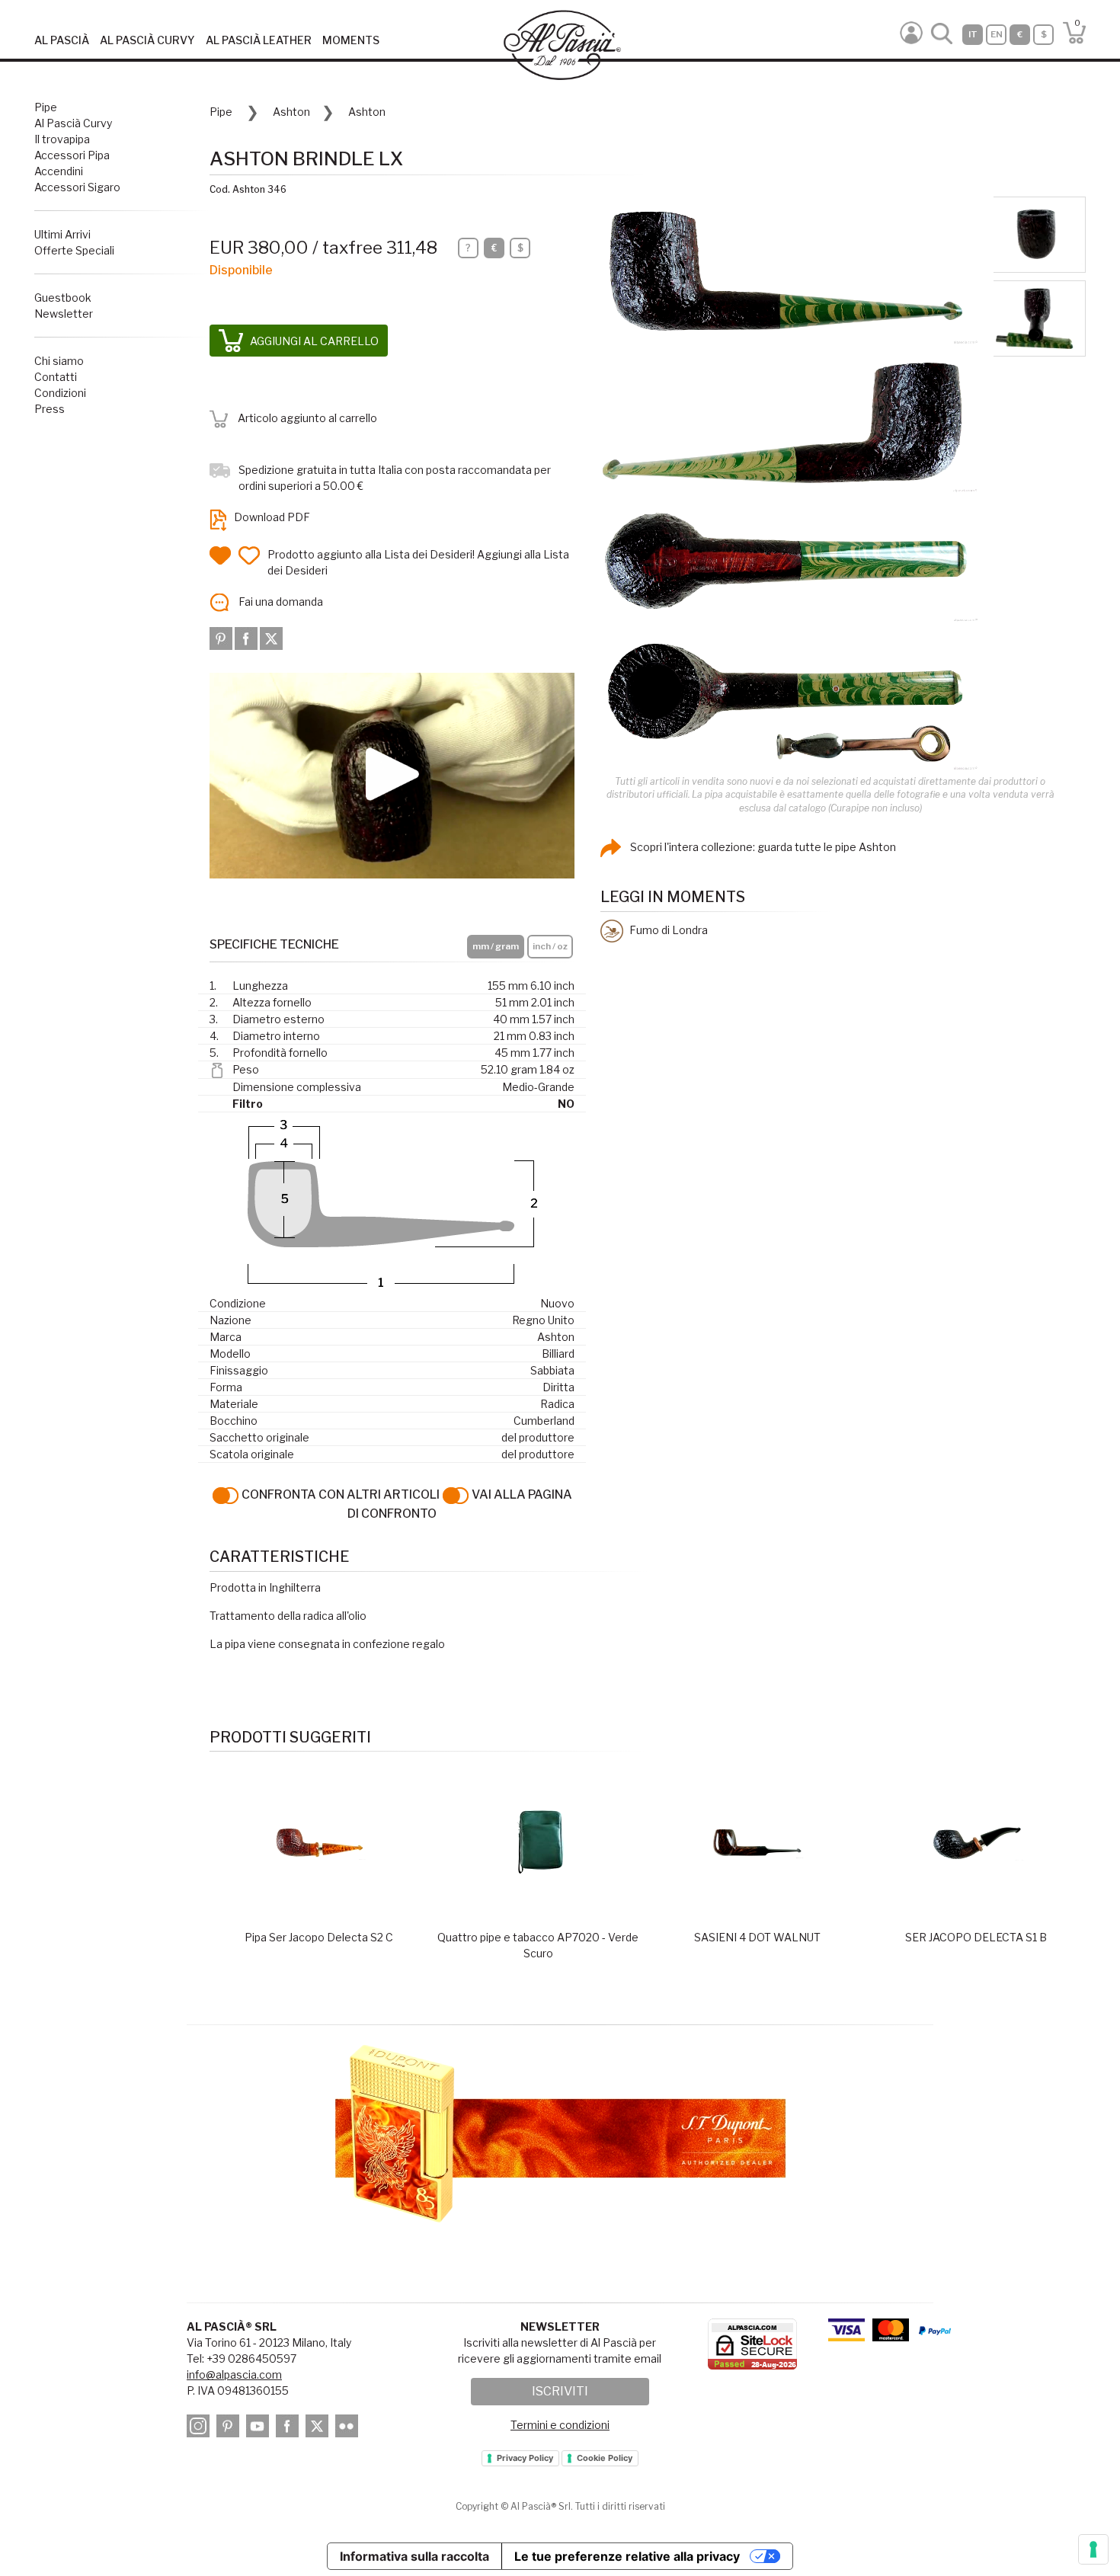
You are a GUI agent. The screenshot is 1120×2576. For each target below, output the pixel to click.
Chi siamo (59, 361)
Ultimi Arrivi (62, 234)
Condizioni (60, 393)
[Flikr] (349, 2429)
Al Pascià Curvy (73, 123)
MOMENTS (351, 40)
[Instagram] (200, 2429)
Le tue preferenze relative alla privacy (627, 2556)
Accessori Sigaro (77, 187)
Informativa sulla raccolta (414, 2556)
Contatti (56, 377)
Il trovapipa (62, 139)
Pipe (46, 107)
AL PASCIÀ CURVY (147, 40)
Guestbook (63, 298)
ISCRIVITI (560, 2391)
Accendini (59, 171)
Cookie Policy (605, 2458)
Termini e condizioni (560, 2425)
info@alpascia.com (234, 2374)
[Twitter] (271, 637)
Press (50, 409)
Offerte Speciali (74, 250)
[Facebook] (247, 637)
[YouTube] (260, 2429)
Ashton (291, 112)
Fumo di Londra (667, 930)
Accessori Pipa (72, 155)
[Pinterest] (222, 637)
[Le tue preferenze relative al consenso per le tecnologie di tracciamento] (1093, 2549)
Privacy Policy (525, 2458)
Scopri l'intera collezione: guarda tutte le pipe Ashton (762, 847)
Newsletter (64, 314)
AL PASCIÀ (62, 40)
